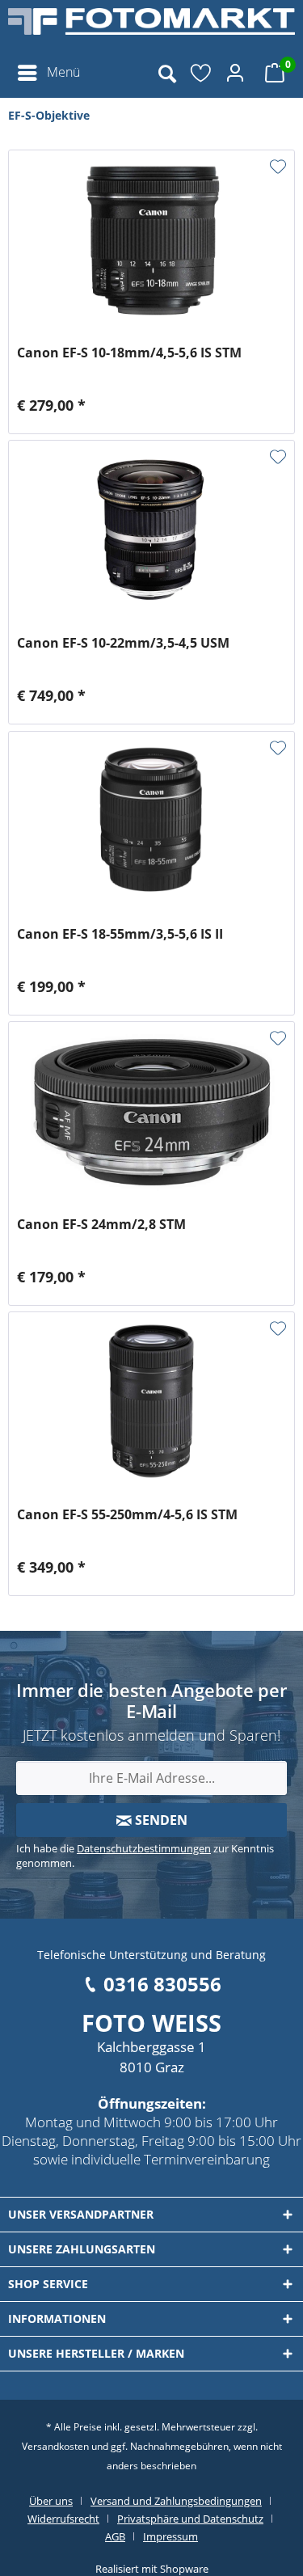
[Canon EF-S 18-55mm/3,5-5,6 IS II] (151, 821)
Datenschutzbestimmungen (144, 1848)
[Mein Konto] (238, 73)
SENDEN (160, 1820)
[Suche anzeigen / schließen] (166, 73)
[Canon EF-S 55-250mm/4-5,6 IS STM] (151, 1401)
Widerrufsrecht (63, 2519)
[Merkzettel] (202, 73)
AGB (115, 2536)
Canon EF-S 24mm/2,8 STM (101, 1225)
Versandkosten (55, 2446)
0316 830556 (162, 1984)
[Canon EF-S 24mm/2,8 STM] (151, 1111)
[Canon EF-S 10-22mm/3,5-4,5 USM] (151, 530)
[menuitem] (48, 73)
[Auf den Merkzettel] (278, 167)
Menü (63, 72)
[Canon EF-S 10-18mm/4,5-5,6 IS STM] (151, 239)
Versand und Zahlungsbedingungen (176, 2501)
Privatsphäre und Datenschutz (190, 2519)
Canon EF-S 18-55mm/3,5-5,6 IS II (120, 934)
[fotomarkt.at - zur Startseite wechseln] (151, 28)
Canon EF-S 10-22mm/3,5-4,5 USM (123, 643)
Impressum (170, 2536)
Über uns (51, 2501)
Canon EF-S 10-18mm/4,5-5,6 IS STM (129, 353)
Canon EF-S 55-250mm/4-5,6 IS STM (127, 1515)
